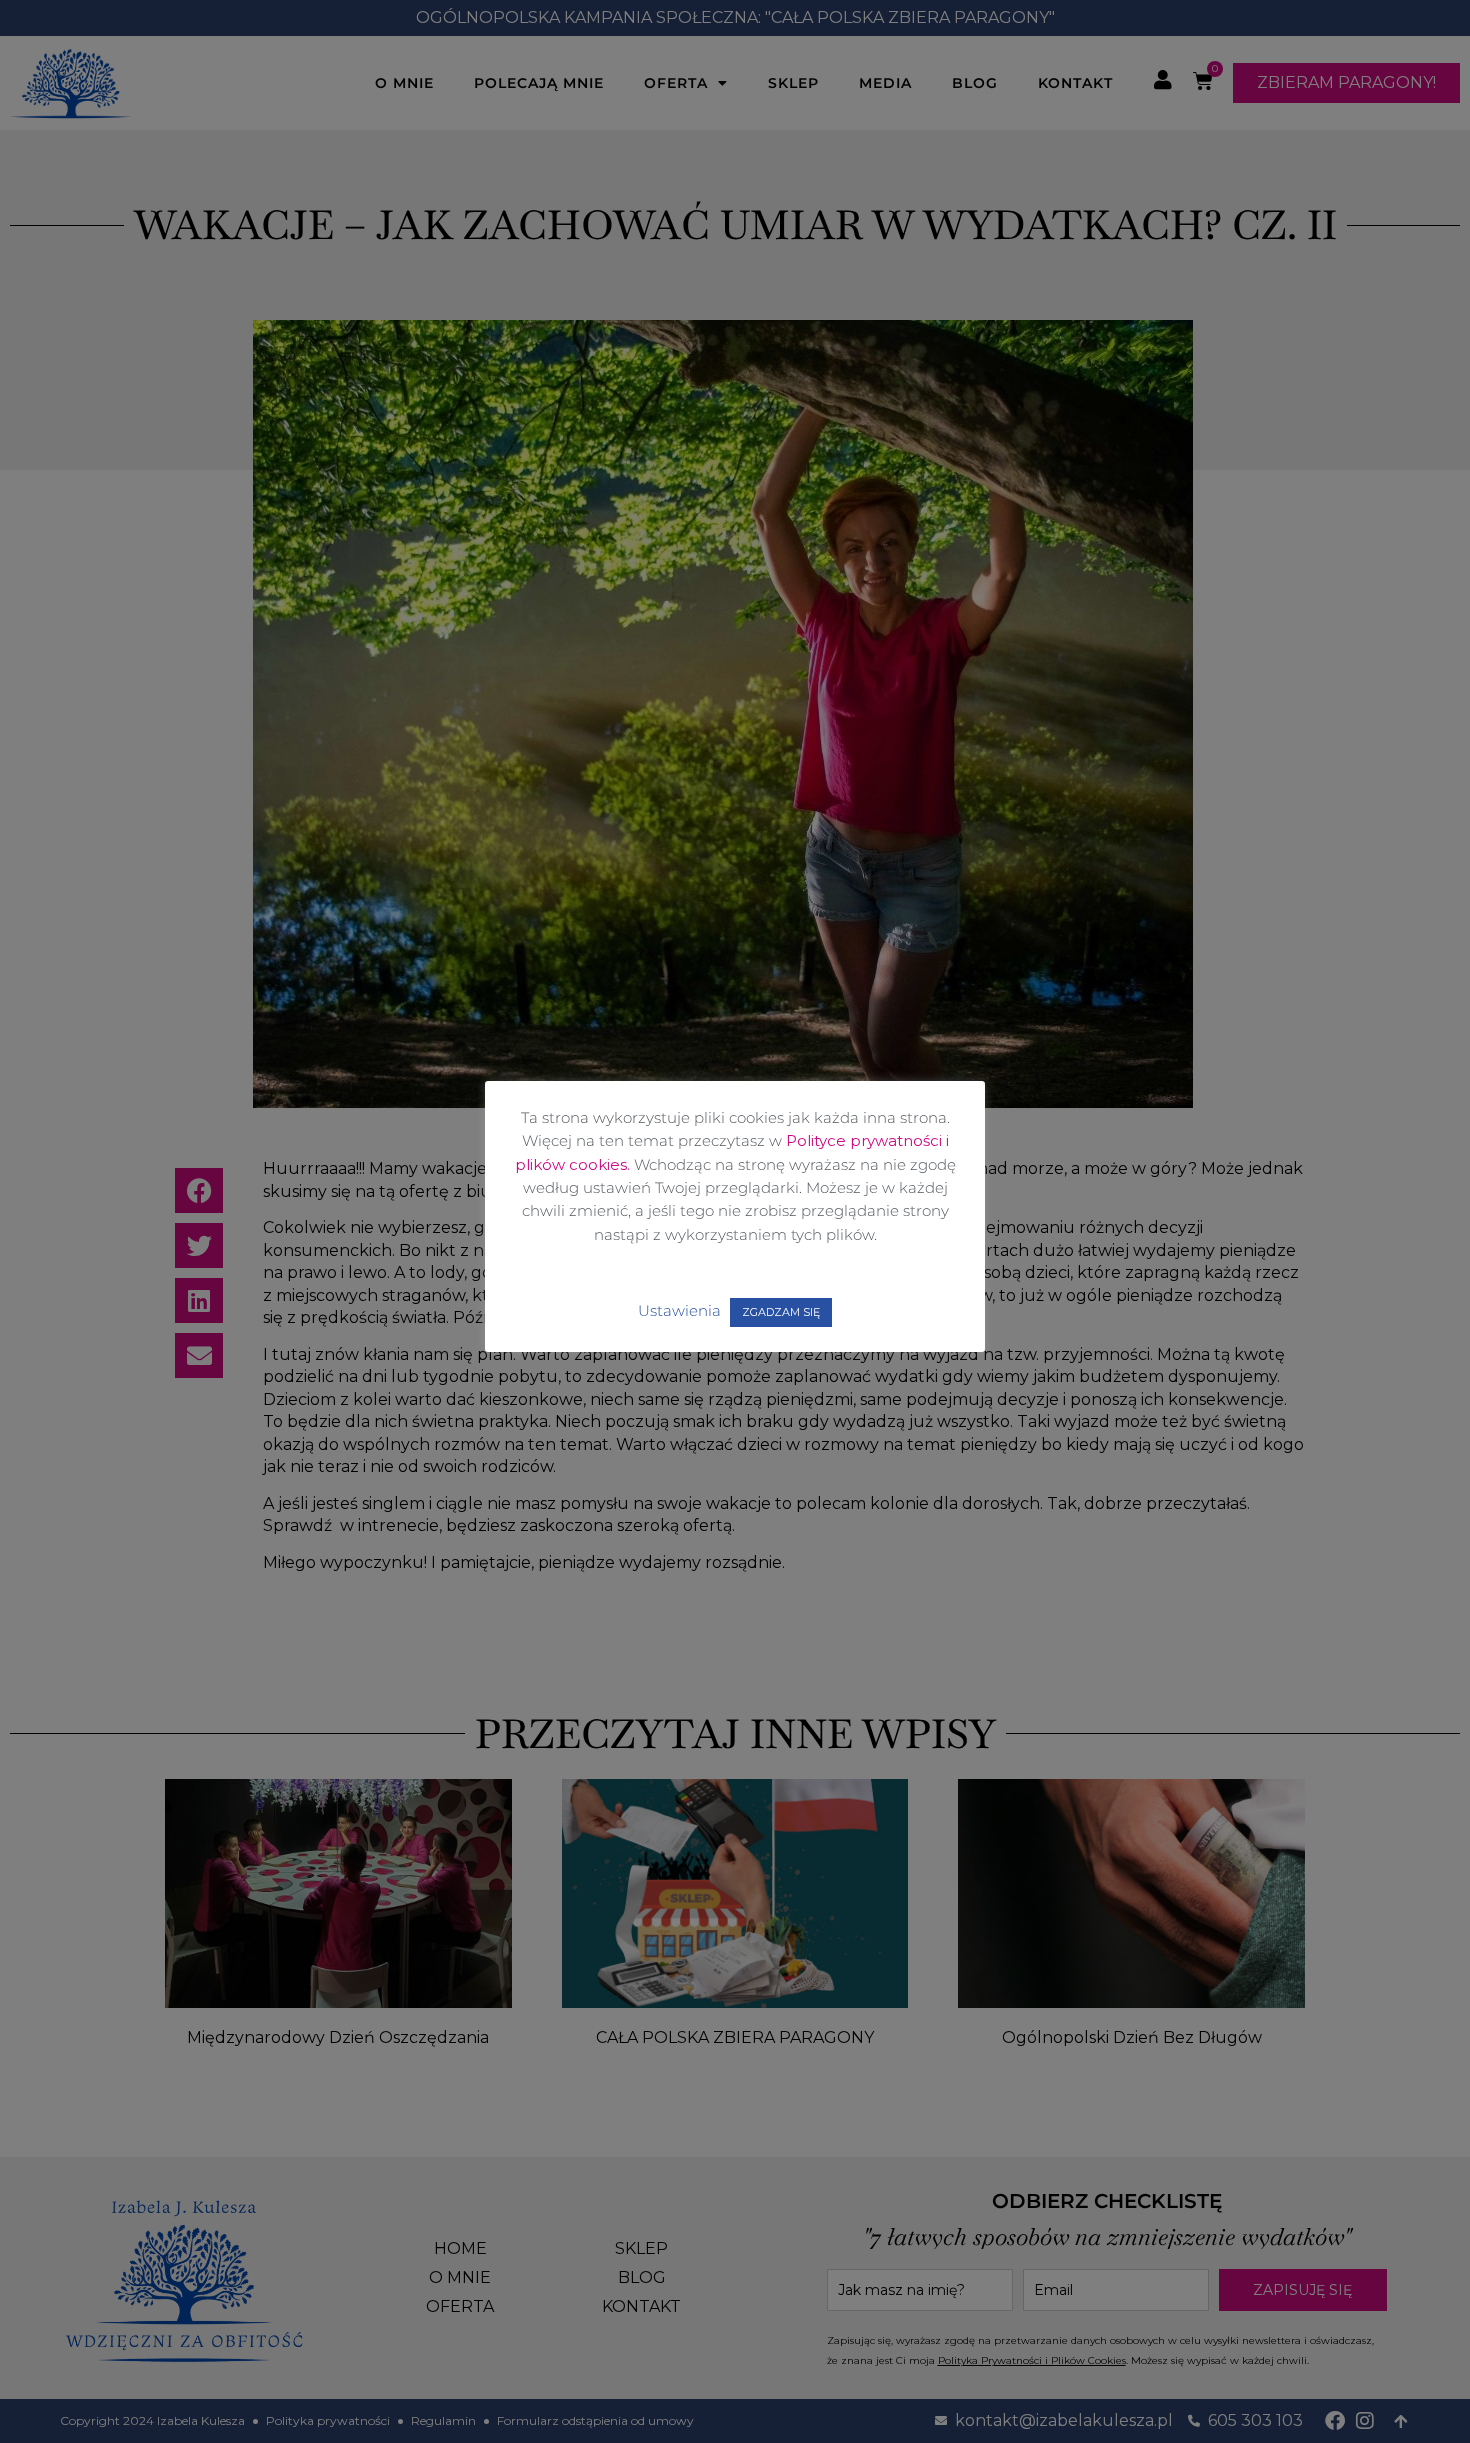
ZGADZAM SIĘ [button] (781, 1312)
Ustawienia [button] (679, 1310)
